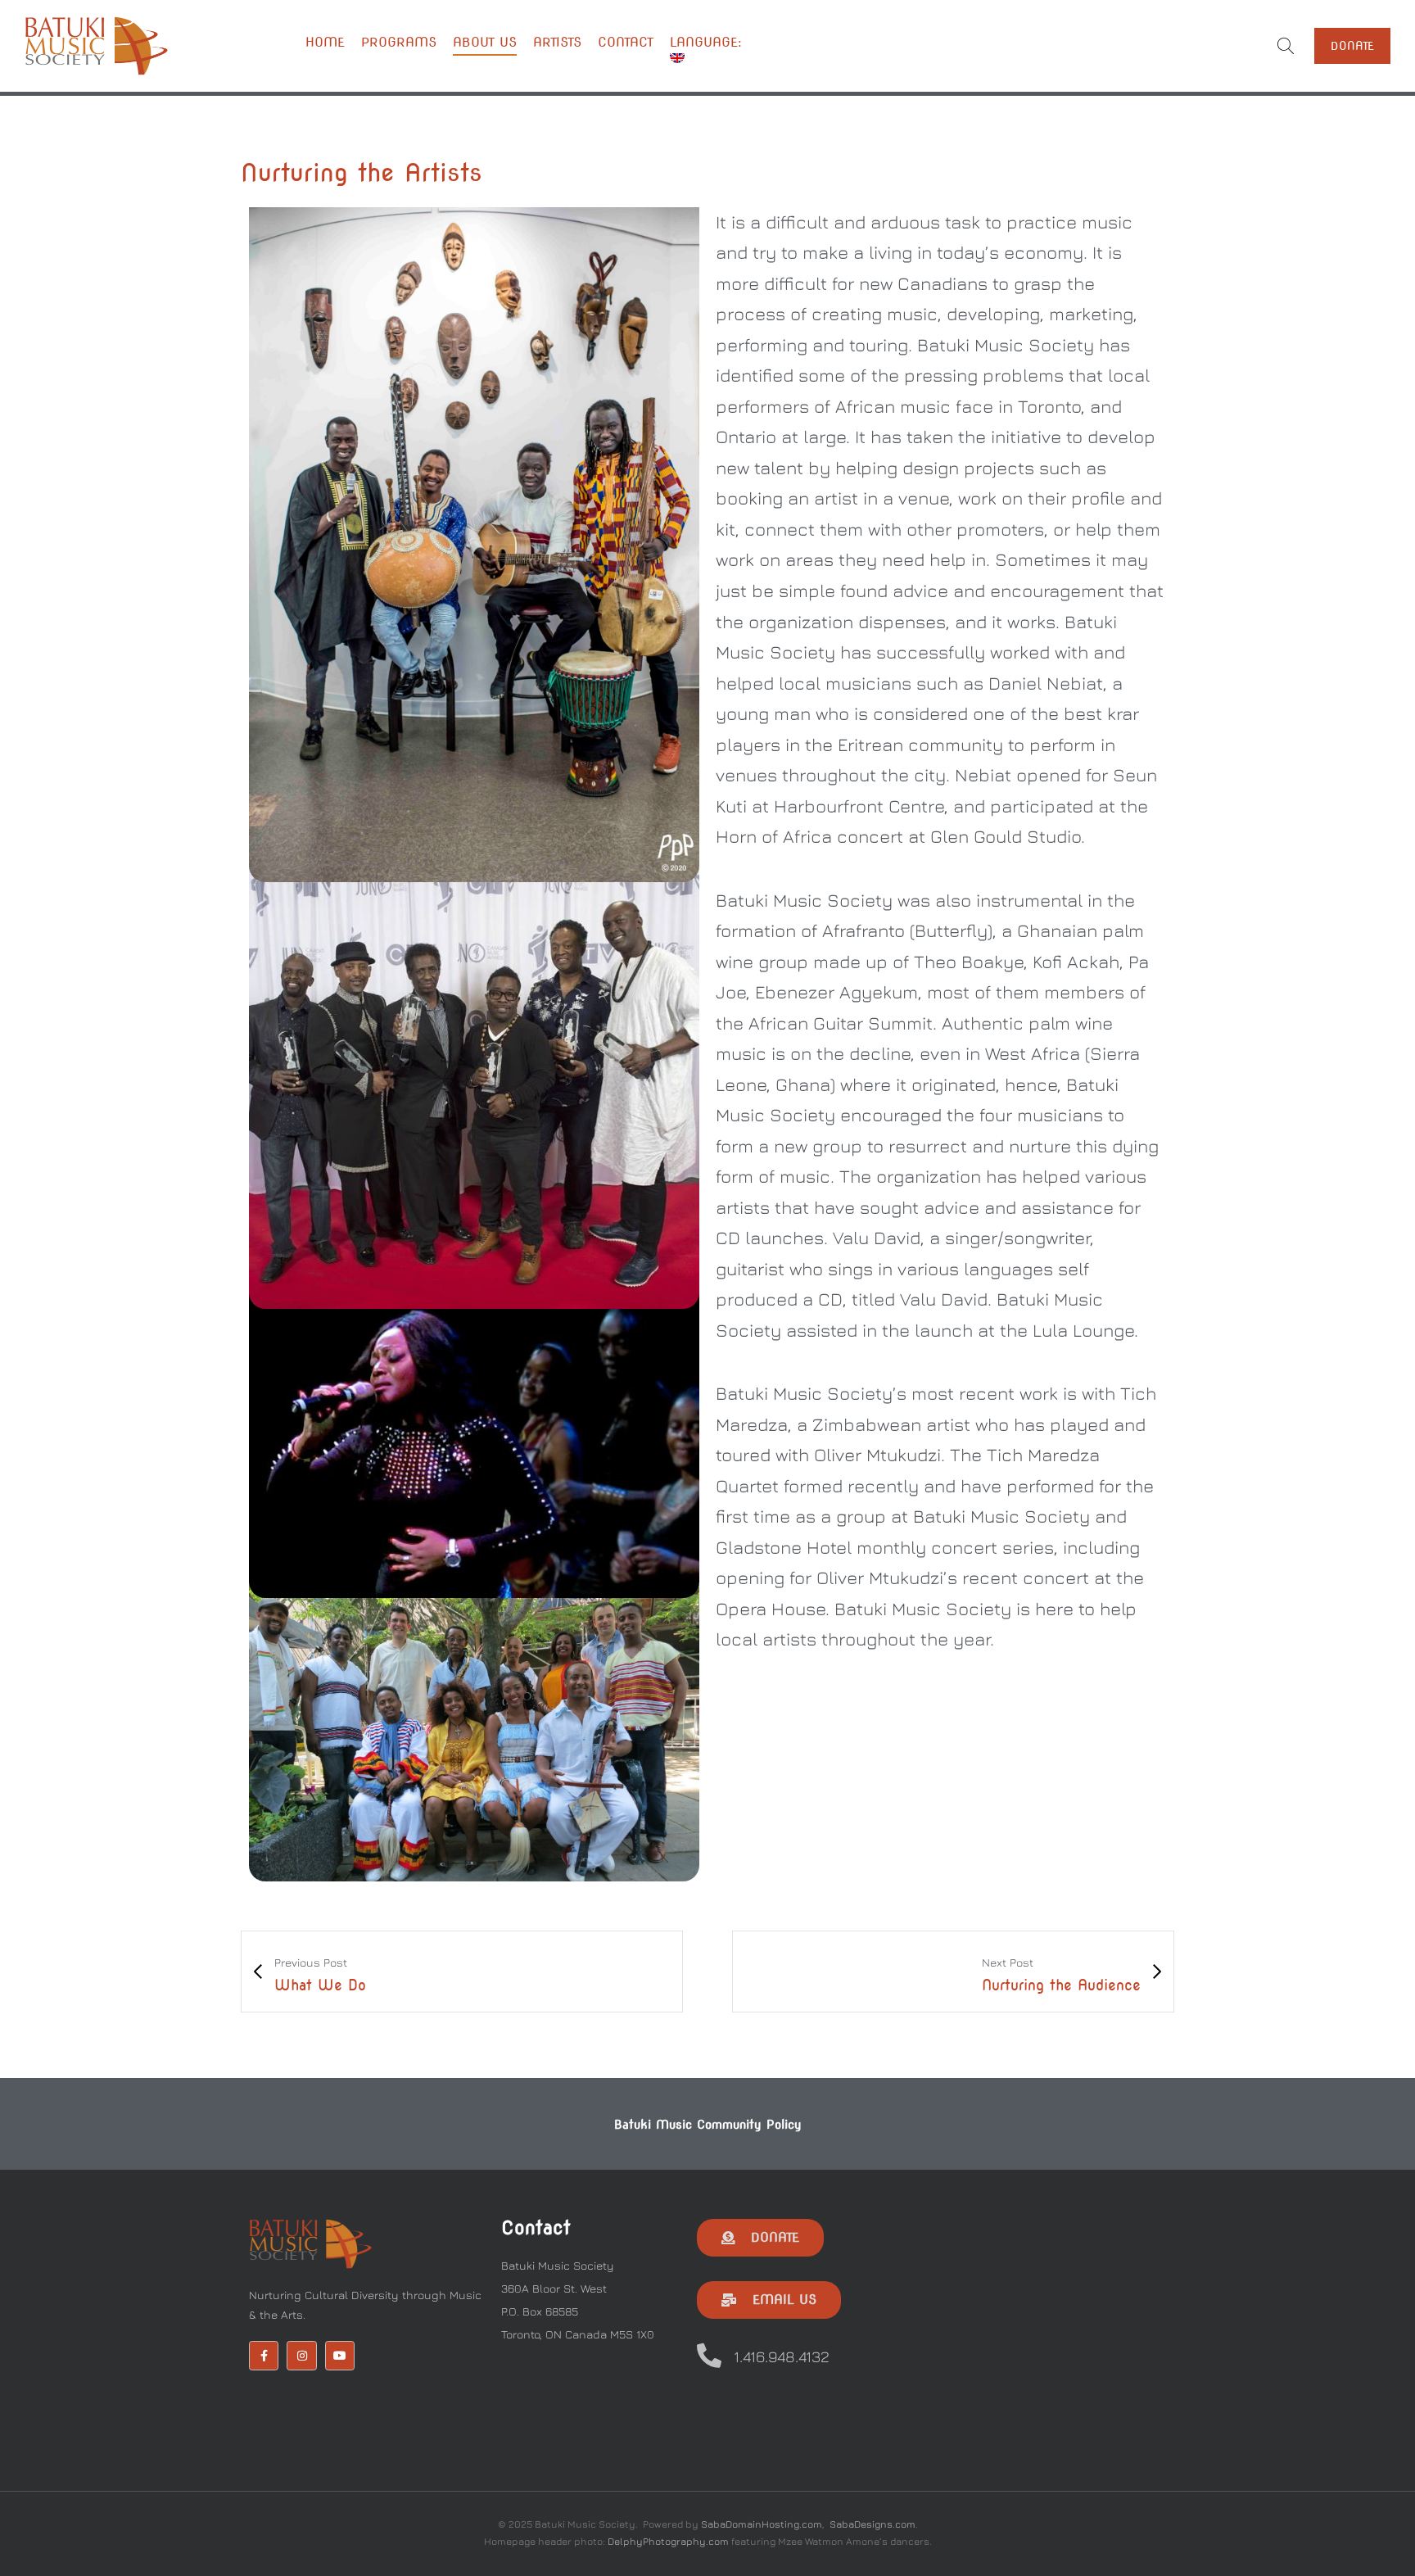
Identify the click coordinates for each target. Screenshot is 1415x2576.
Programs (399, 42)
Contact (626, 42)
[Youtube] (340, 2356)
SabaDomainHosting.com (762, 2524)
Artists (557, 42)
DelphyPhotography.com (668, 2541)
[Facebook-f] (264, 2356)
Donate (1352, 46)
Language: (708, 42)
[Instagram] (301, 2356)
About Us (485, 42)
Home (325, 42)
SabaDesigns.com (873, 2524)
